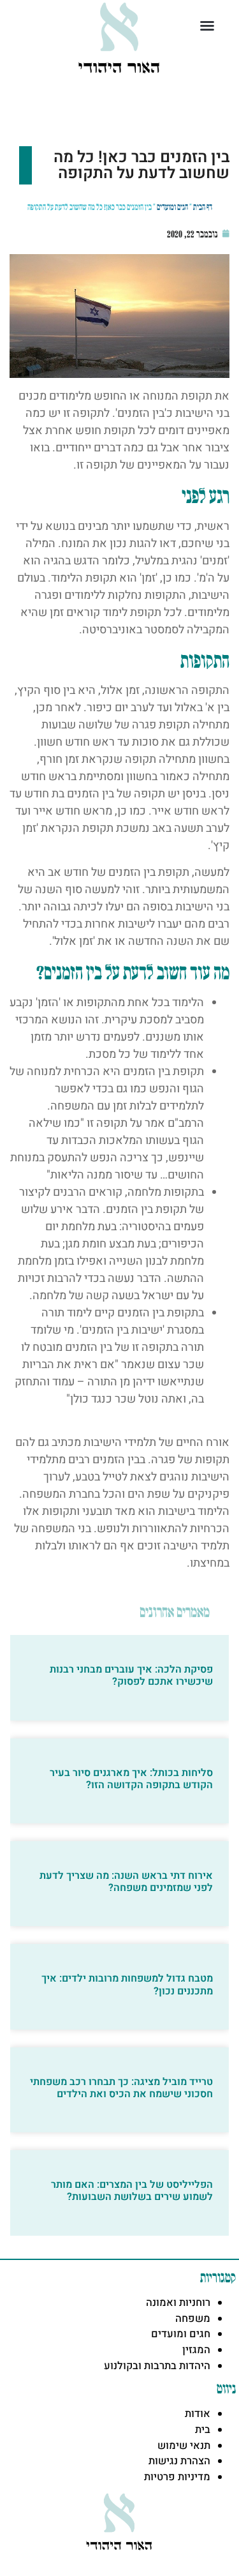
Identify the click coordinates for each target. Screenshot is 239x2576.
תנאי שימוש (184, 2446)
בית (203, 2430)
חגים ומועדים (172, 207)
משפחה (193, 2319)
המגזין (196, 2350)
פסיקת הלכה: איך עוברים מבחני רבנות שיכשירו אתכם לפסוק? (131, 1676)
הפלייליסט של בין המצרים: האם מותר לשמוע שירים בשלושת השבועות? (132, 2191)
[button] (207, 26)
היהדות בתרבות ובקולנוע (157, 2366)
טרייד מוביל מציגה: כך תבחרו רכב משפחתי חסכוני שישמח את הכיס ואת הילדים (121, 2088)
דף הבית (203, 207)
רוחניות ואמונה (178, 2303)
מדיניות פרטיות (177, 2477)
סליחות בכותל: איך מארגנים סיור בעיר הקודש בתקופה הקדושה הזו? (131, 1779)
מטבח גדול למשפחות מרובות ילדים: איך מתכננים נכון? (127, 1985)
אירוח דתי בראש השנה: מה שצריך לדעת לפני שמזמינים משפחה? (126, 1882)
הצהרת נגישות (179, 2461)
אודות (198, 2414)
